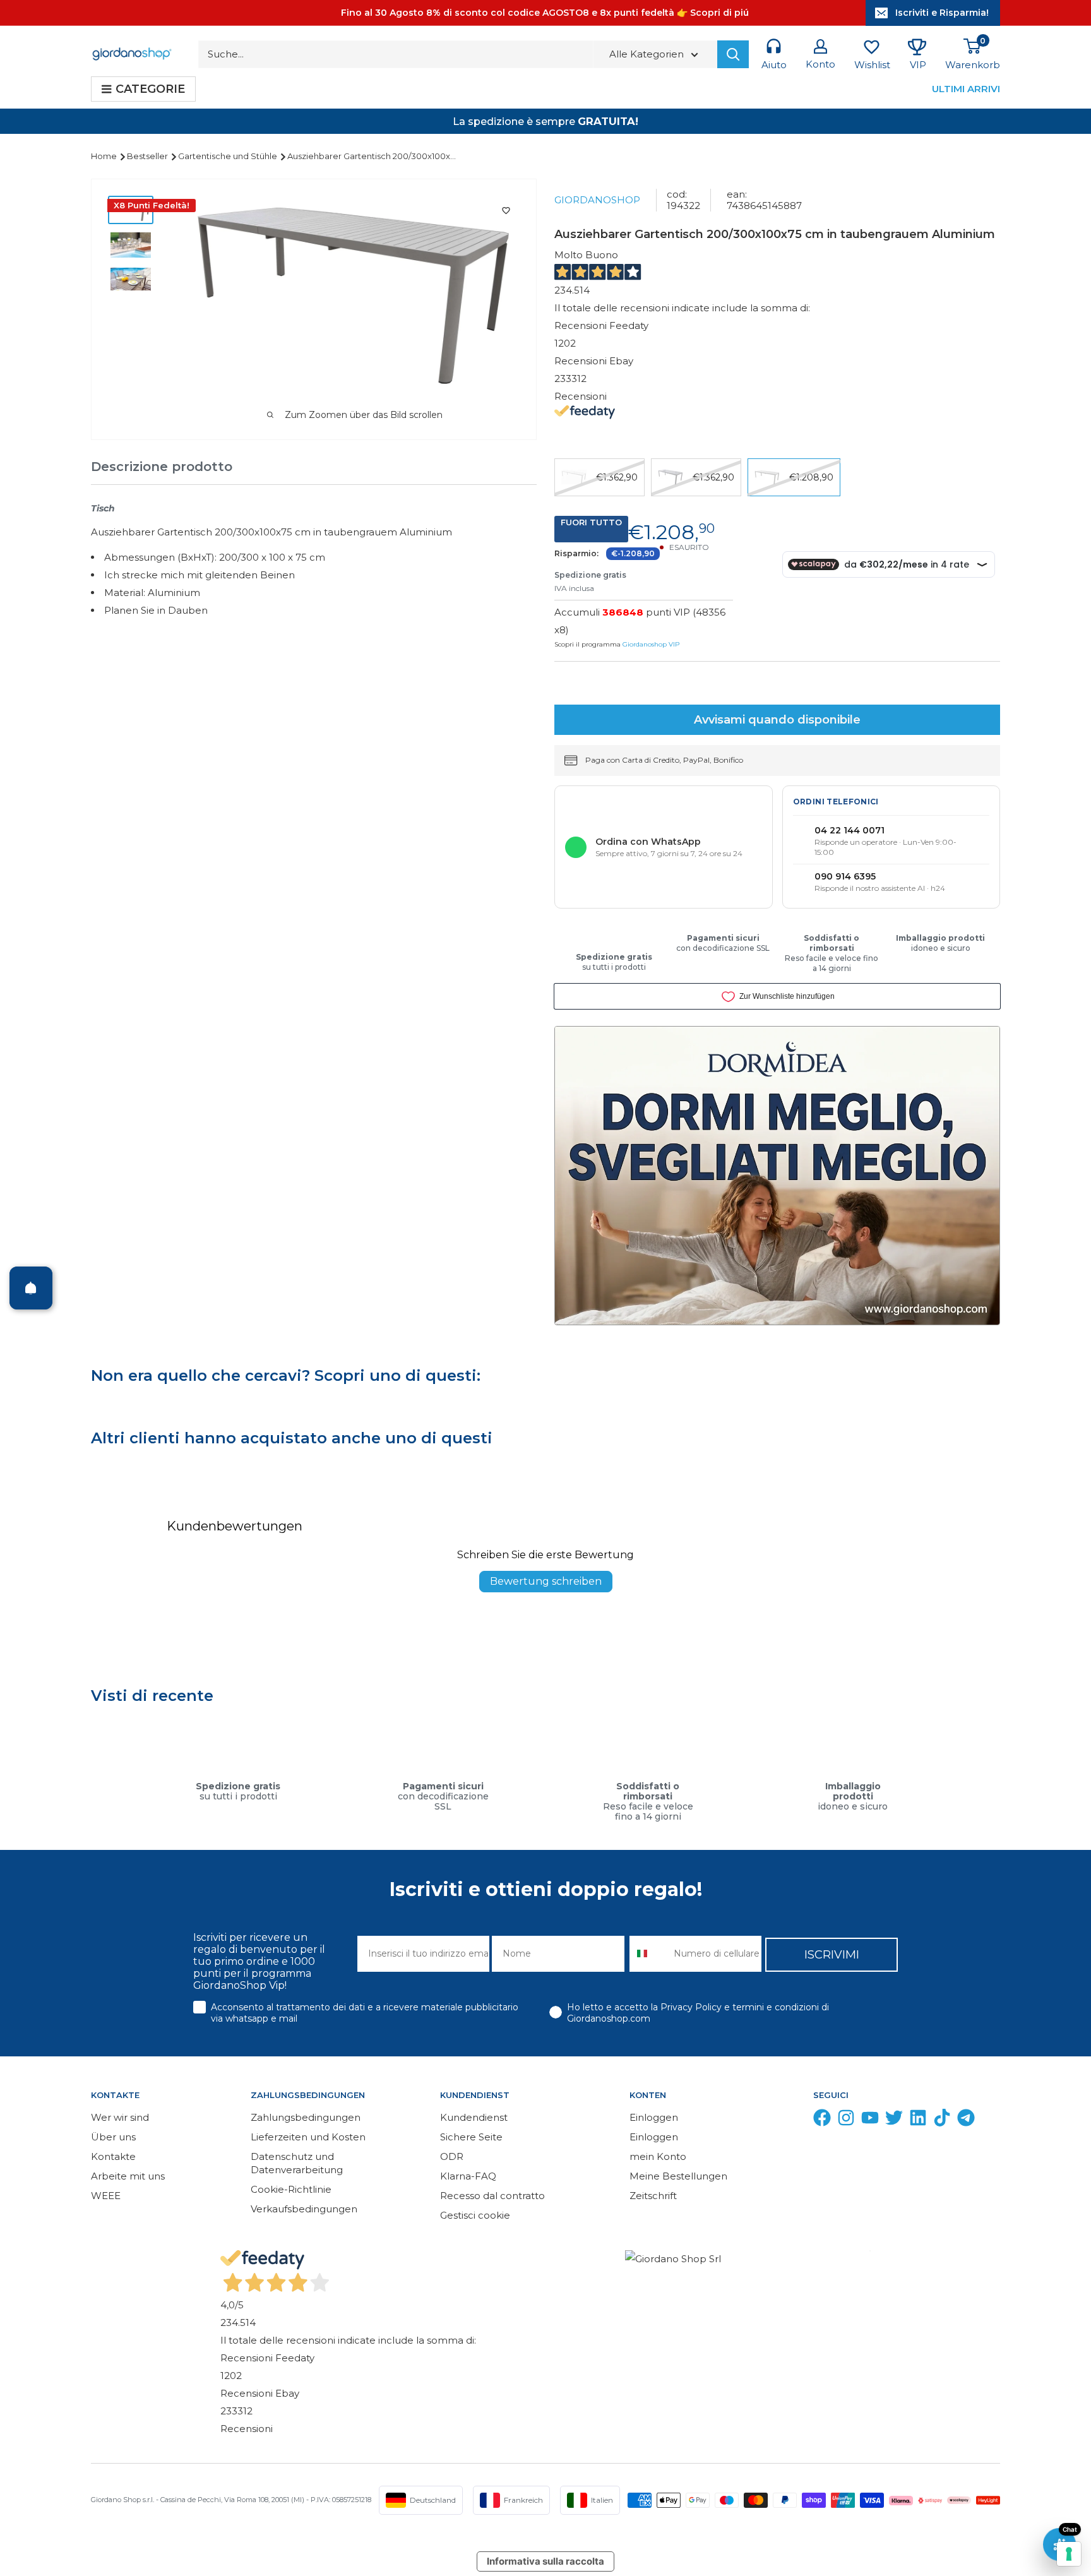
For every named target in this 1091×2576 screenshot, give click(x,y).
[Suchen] (733, 54)
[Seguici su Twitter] (894, 2120)
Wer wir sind (120, 2117)
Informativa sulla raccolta (545, 2561)
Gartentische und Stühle (229, 156)
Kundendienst (474, 2117)
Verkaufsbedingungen (304, 2209)
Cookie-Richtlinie (291, 2189)
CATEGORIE (150, 89)
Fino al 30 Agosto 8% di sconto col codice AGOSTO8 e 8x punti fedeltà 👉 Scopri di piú (545, 13)
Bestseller (148, 156)
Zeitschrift (653, 2196)
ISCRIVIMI (832, 1955)
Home (105, 156)
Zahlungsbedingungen (306, 2117)
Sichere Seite (471, 2137)
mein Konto (658, 2156)
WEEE (106, 2196)
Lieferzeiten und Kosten (308, 2137)
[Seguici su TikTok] (942, 2120)
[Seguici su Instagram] (846, 2120)
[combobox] (649, 1954)
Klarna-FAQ (468, 2176)
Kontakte (113, 2156)
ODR (452, 2156)
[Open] (31, 1288)
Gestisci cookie (475, 2215)
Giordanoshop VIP (651, 644)
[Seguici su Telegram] (966, 2120)
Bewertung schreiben (546, 1581)
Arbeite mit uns (128, 2176)
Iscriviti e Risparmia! (942, 13)
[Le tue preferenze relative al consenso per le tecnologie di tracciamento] (1069, 2554)
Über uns (113, 2137)
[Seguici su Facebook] (822, 2120)
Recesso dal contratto (492, 2196)
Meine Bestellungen (678, 2176)
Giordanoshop (597, 200)
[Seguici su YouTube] (870, 2120)
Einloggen (654, 2117)
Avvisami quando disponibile (777, 720)
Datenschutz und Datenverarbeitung (297, 2163)
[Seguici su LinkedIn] (918, 2120)
